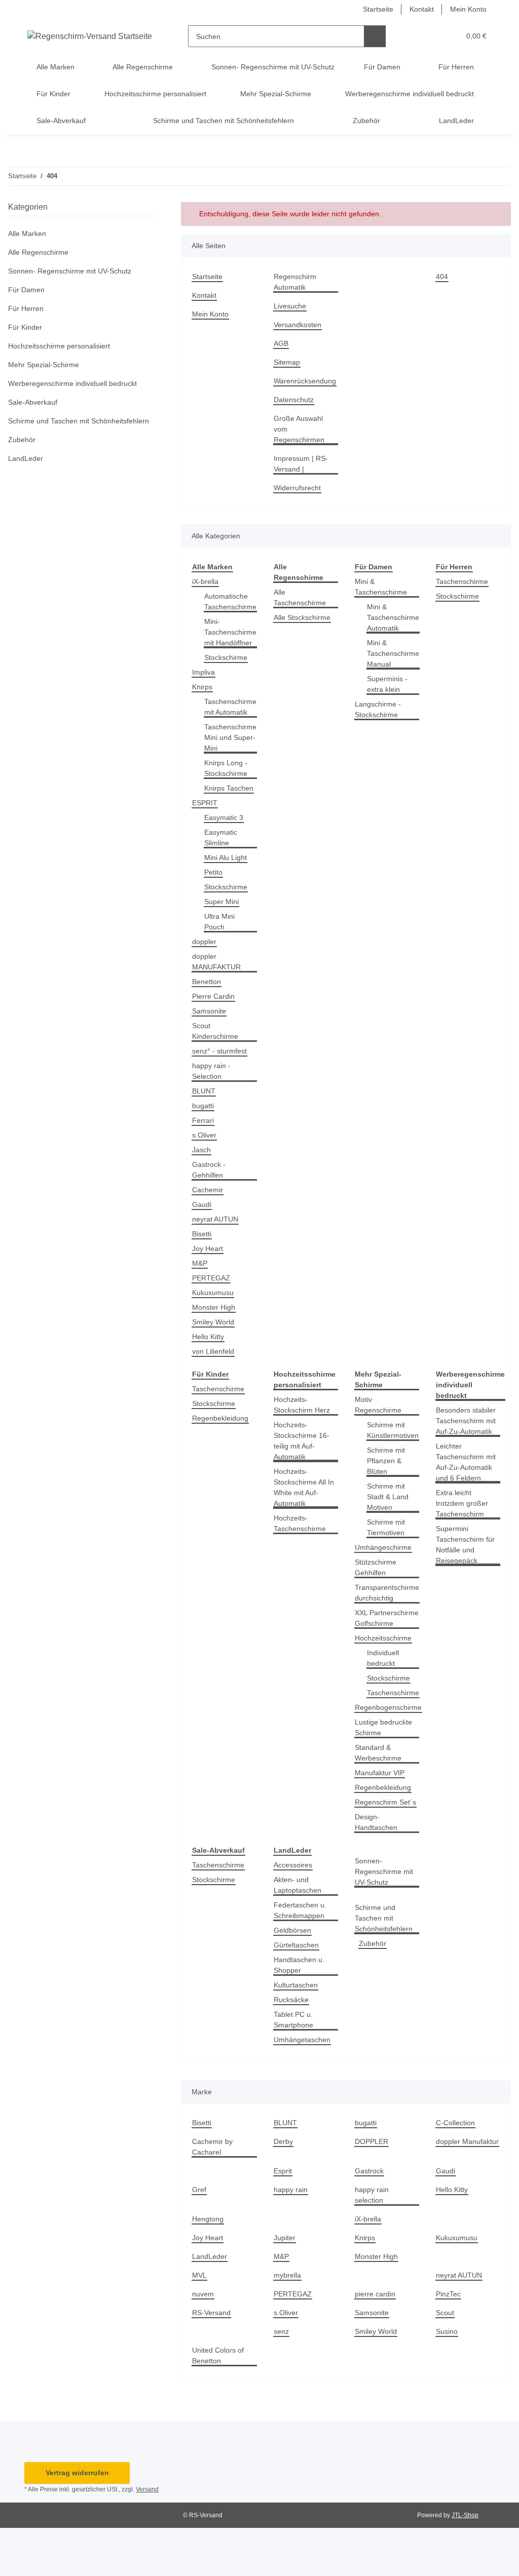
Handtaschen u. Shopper (299, 1965)
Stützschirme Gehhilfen (376, 1567)
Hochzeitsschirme (383, 1638)
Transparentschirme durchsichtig (387, 1593)
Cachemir (208, 1190)
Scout (445, 2313)
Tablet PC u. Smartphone (293, 2020)
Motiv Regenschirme (378, 1405)
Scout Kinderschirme (215, 1031)
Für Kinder (25, 327)
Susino (447, 2331)
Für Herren (26, 308)
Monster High (214, 1307)
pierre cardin (375, 2294)
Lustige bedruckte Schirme (383, 1727)
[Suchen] (375, 36)
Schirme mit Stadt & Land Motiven (388, 1497)
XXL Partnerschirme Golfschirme (387, 1618)
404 (442, 277)
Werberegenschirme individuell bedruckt (72, 383)
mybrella (287, 2275)
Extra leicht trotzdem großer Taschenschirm (462, 1503)
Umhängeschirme (383, 1547)
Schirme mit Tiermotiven (386, 1527)
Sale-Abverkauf (33, 402)
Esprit (283, 2171)
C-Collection (455, 2123)
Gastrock (369, 2171)
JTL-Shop (465, 2515)
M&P (200, 1263)
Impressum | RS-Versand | (301, 464)
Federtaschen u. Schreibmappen (300, 1910)
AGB (281, 343)
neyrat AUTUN (215, 1219)
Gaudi (202, 1204)
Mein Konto (468, 9)
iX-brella (205, 581)
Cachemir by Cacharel (212, 2147)
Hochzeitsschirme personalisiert (59, 346)
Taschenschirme (462, 581)
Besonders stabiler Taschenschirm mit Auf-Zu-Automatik (466, 1421)
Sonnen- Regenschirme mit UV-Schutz (384, 1871)
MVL (199, 2275)
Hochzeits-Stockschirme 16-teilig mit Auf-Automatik (302, 1441)
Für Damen (26, 290)
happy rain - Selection (211, 1071)
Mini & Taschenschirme (381, 587)
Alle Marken (27, 233)
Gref (199, 2190)
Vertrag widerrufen (77, 2473)
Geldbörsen (292, 1930)
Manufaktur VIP (380, 1773)
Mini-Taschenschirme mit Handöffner (230, 632)
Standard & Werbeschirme (378, 1753)
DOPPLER (372, 2141)
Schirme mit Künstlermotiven (393, 1430)
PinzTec (448, 2294)
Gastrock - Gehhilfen (209, 1170)
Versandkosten (298, 325)
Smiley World (213, 1322)
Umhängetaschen (302, 2040)
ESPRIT (205, 803)
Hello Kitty (208, 1337)
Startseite (378, 9)
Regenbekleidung (220, 1418)
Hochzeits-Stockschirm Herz (302, 1405)
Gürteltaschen (296, 1945)
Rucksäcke (291, 2000)
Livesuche (290, 306)
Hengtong (208, 2219)
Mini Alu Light (226, 857)
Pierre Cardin (213, 996)
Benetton (207, 982)
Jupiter (285, 2238)
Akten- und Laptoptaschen (298, 1885)
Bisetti (202, 1234)
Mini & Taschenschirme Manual (393, 653)
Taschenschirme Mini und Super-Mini (230, 737)
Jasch (201, 1150)
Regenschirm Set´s (385, 1802)
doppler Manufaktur (467, 2141)
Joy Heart (208, 1248)
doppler (204, 942)
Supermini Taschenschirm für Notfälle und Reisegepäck (465, 1545)
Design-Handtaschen (376, 1822)
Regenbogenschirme (388, 1707)
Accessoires (293, 1865)
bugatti (203, 1106)
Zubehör (373, 1943)
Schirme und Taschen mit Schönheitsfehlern (384, 1918)
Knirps (202, 687)
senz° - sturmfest (219, 1051)
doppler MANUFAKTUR (216, 962)
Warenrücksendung (305, 381)
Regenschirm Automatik (295, 282)
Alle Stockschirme (302, 617)
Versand (147, 2489)
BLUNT (204, 1091)
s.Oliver (204, 1135)
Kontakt (422, 9)
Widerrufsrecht (297, 488)
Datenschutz (294, 400)
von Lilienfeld (213, 1351)
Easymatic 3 (224, 817)
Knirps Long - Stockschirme (226, 768)
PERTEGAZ (211, 1278)
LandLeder (210, 2256)
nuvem (203, 2294)
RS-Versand (211, 2313)
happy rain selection (372, 2195)
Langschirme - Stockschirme (378, 709)
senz (281, 2331)
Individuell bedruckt (383, 1658)
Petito (213, 872)
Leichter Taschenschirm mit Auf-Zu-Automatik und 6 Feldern (466, 1462)
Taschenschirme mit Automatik (230, 707)
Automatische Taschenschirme (230, 601)
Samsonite (209, 1011)
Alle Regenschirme (38, 252)
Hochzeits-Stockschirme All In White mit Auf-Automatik (304, 1487)
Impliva (203, 672)
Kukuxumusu (213, 1293)
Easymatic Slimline (221, 837)
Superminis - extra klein (387, 684)
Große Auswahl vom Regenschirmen (299, 429)
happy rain (291, 2190)
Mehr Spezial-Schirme (44, 365)
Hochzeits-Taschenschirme (300, 1523)
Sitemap (287, 362)
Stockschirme (226, 657)
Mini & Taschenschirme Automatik (393, 617)
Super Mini (221, 902)
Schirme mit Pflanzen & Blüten (386, 1461)
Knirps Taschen (229, 788)
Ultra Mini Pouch (219, 922)
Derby (283, 2141)
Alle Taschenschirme (300, 597)
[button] (413, 36)
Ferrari (203, 1120)
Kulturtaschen (296, 1985)
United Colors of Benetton (218, 2355)
